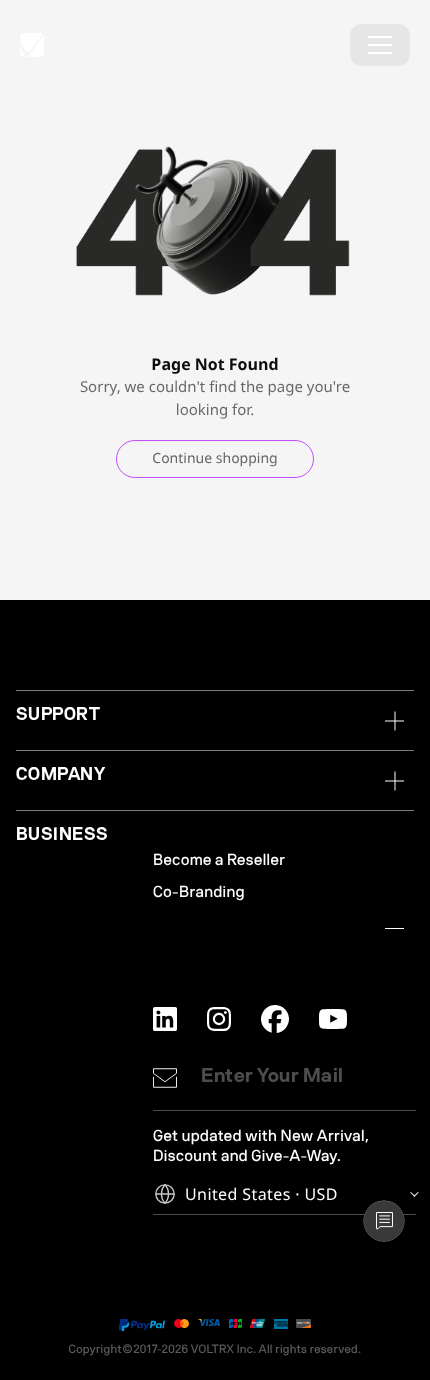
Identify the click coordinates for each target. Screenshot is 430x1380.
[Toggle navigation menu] (380, 45)
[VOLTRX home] (32, 45)
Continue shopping (214, 458)
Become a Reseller (219, 860)
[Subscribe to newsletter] (165, 1078)
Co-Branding (199, 892)
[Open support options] (384, 1221)
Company (60, 774)
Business (62, 834)
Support (58, 714)
